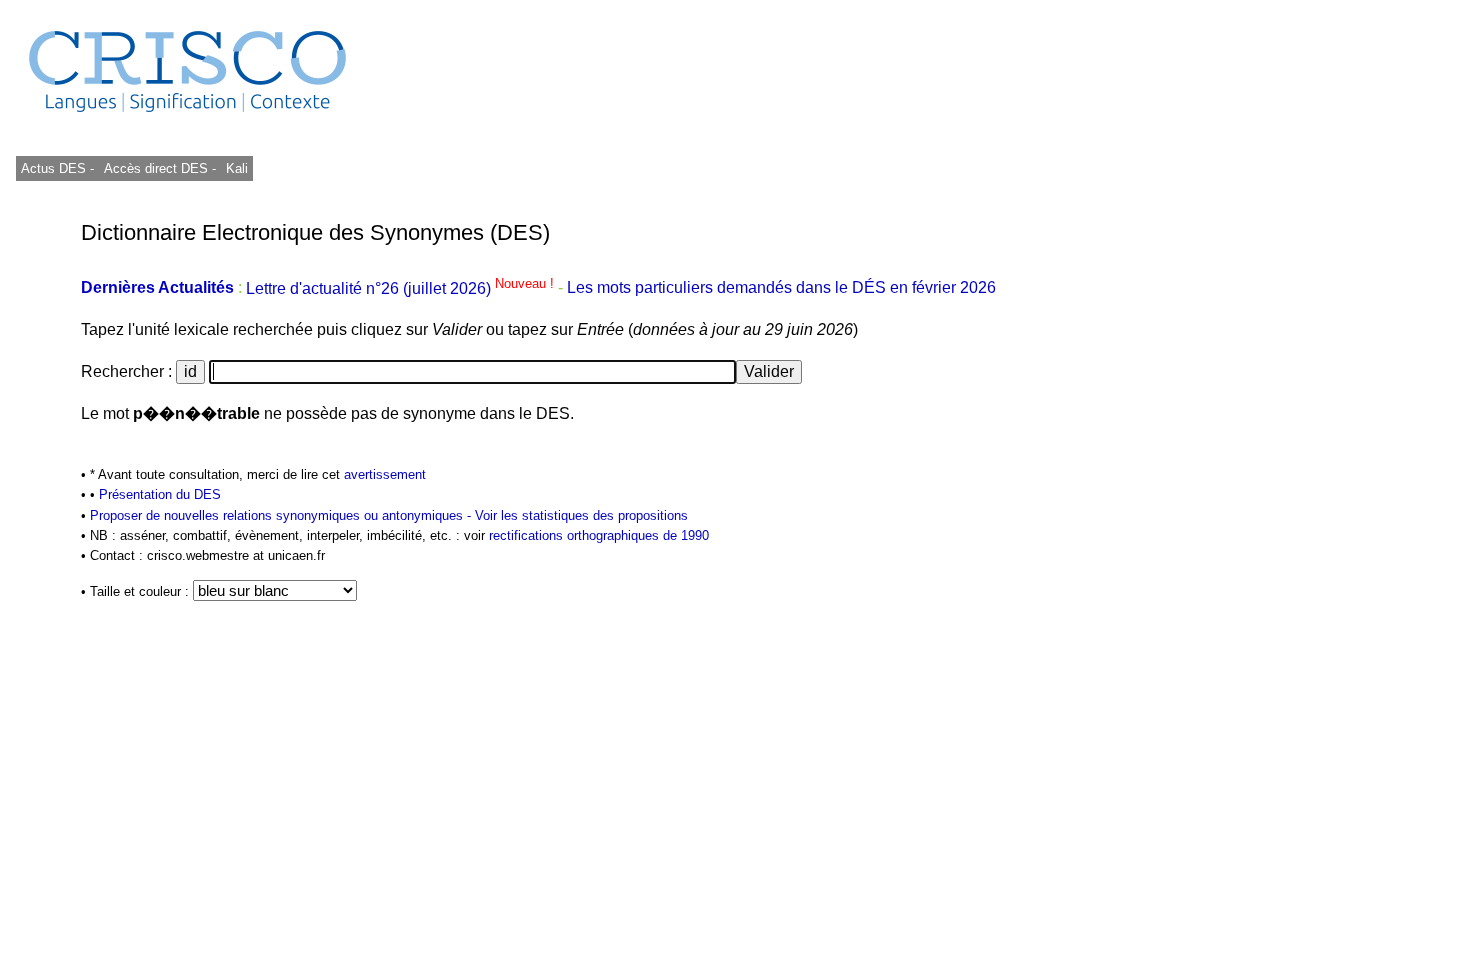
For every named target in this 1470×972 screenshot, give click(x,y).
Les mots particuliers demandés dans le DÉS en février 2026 (781, 288)
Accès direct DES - (160, 168)
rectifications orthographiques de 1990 (599, 535)
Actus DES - (57, 168)
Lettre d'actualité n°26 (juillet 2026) (402, 288)
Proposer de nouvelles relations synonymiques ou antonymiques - (282, 515)
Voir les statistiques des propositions (581, 515)
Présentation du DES (160, 494)
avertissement (385, 474)
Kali (237, 168)
